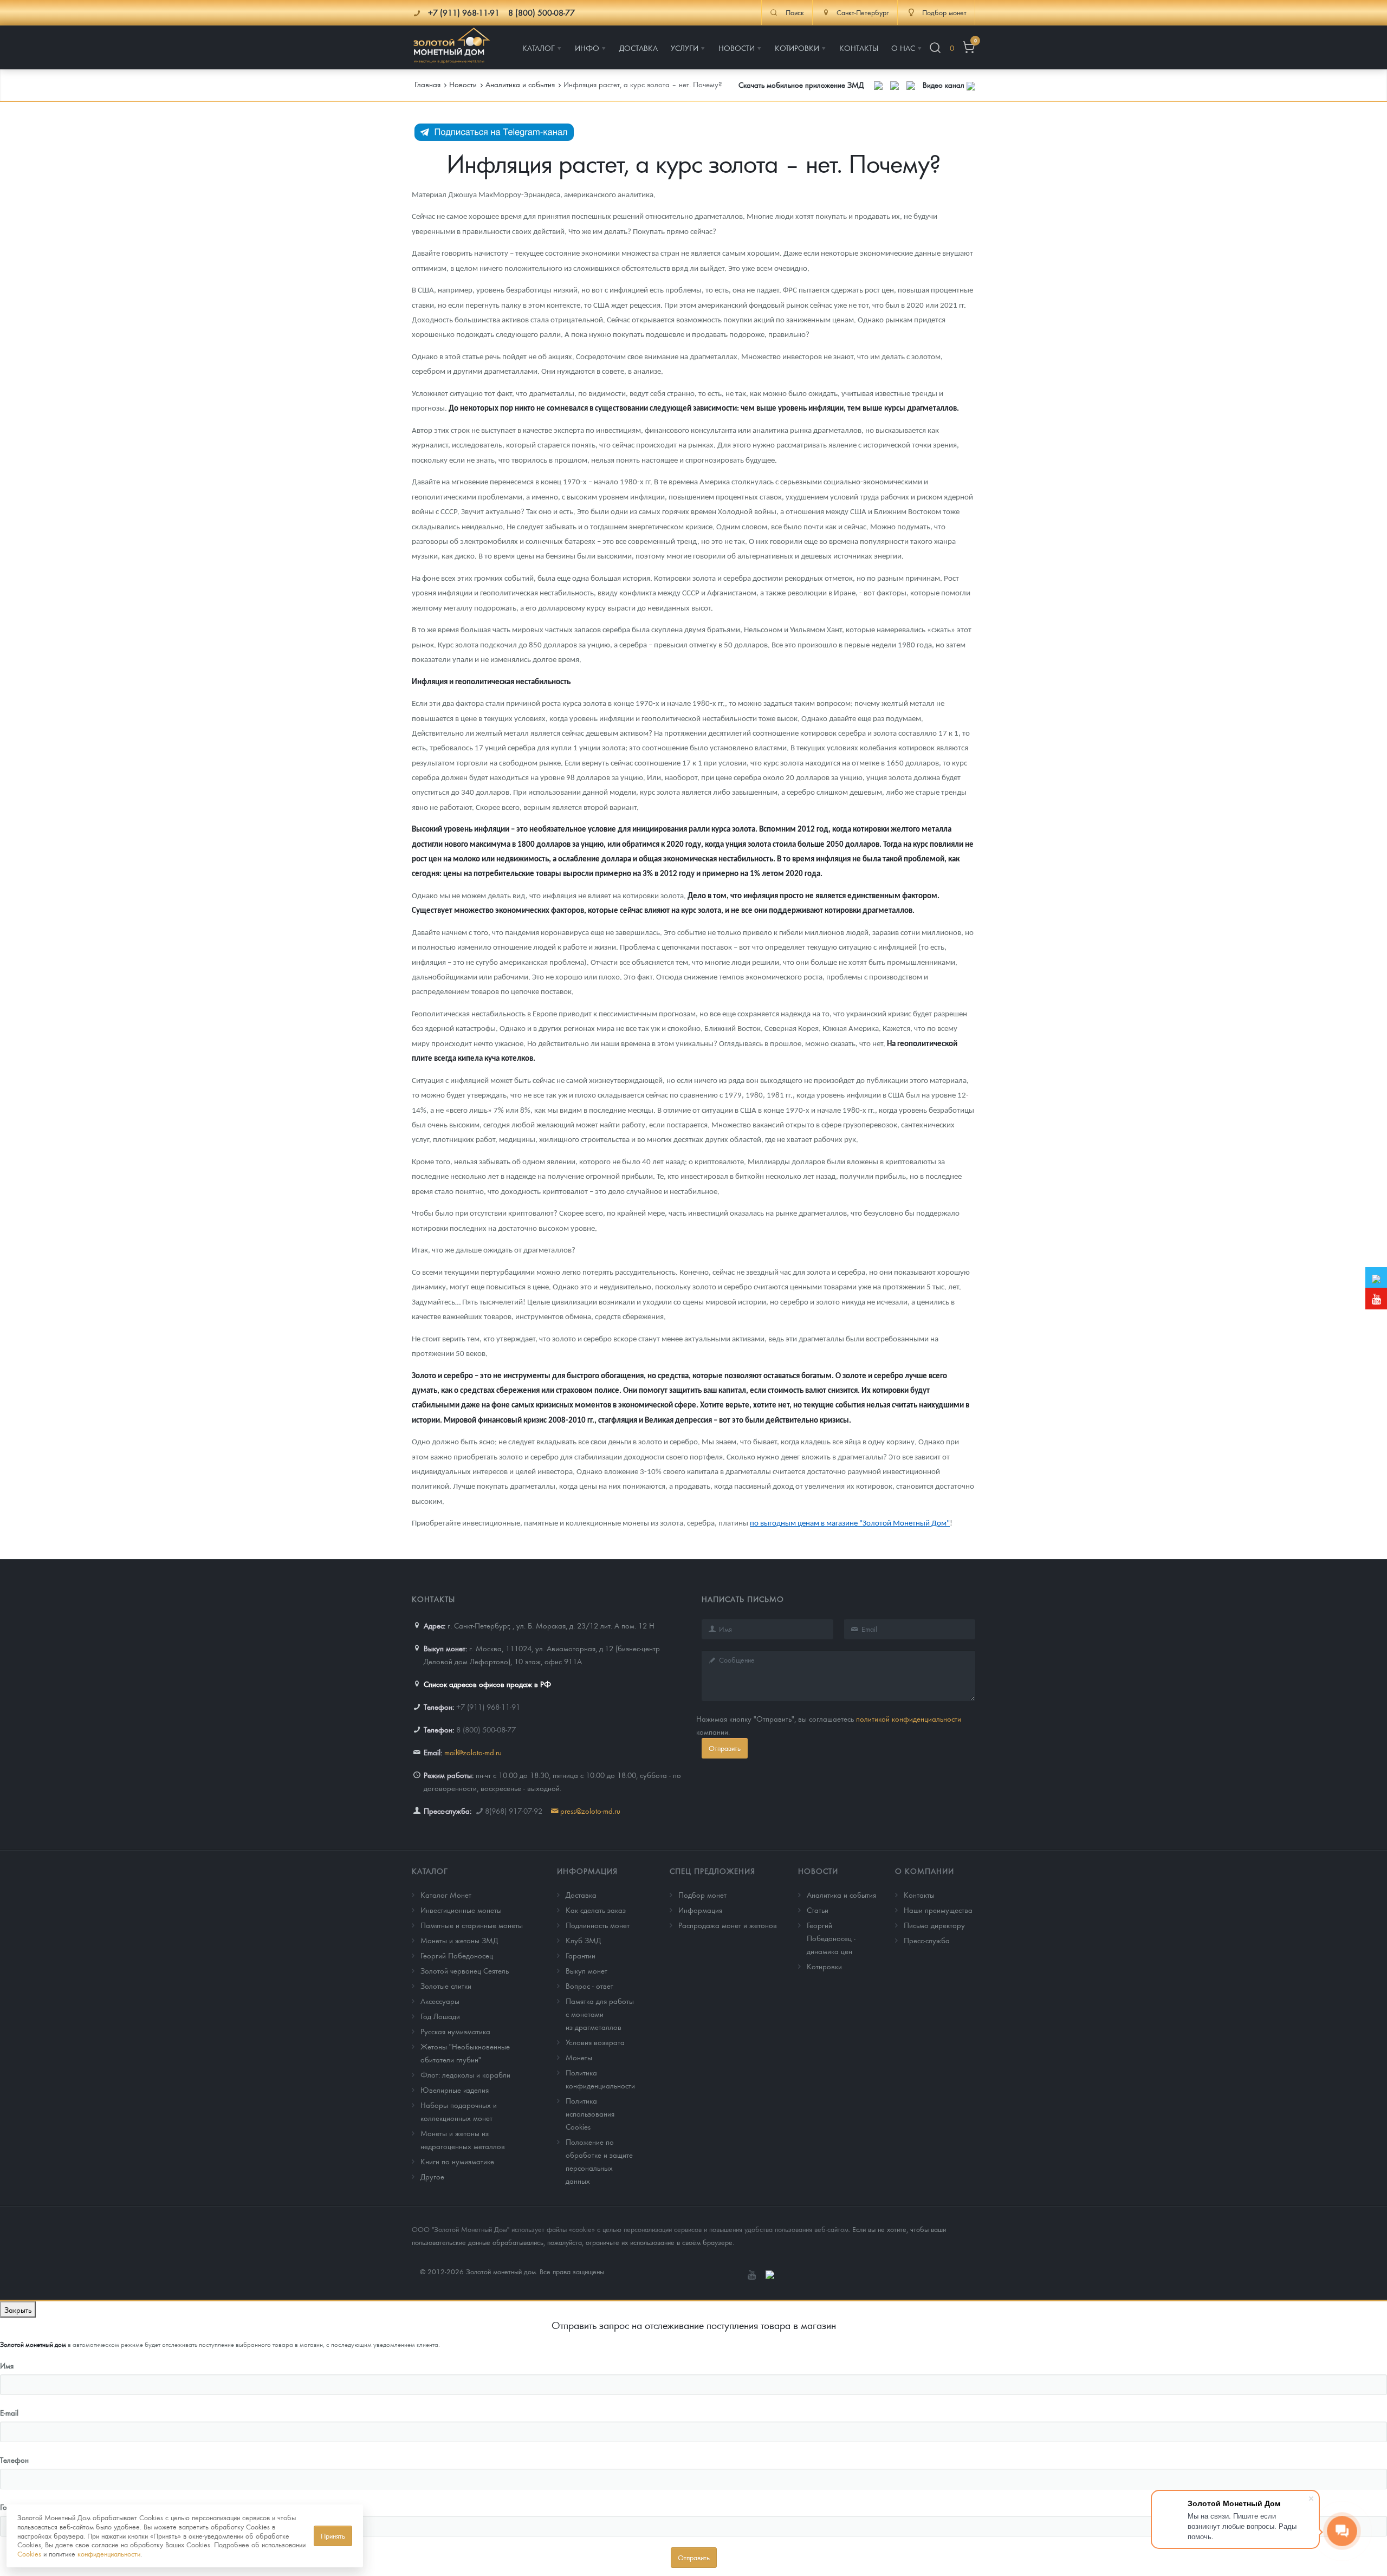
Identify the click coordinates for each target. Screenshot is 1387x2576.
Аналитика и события (841, 1894)
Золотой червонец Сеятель (465, 1970)
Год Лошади (440, 2016)
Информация (587, 1871)
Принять (333, 2536)
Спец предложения (712, 1871)
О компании (925, 1871)
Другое (432, 2176)
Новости (818, 1871)
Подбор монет (702, 1894)
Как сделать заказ (596, 1910)
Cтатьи (818, 1910)
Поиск (795, 12)
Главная (427, 84)
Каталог (430, 1871)
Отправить (725, 1748)
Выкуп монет (586, 1970)
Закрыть (18, 2309)
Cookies (29, 2554)
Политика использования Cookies (590, 2113)
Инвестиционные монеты (461, 1910)
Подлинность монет (598, 1925)
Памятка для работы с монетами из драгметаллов (600, 2014)
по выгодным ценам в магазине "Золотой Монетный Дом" (850, 1524)
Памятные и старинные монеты (472, 1925)
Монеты (579, 2057)
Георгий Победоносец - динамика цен (831, 1938)
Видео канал (945, 85)
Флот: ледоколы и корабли (465, 2074)
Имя (7, 2365)
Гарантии (581, 1955)
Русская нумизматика (455, 2031)
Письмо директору (934, 1925)
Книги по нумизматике (457, 2161)
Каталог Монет (446, 1894)
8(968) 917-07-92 (514, 1811)
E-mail (9, 2412)
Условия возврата (595, 2042)
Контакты (919, 1894)
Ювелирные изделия (455, 2090)
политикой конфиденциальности (909, 1718)
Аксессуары (440, 2001)
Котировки (824, 1966)
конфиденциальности (109, 2554)
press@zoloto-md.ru (590, 1811)
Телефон (14, 2460)
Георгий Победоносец (457, 1955)
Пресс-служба (927, 1940)
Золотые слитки (446, 1985)
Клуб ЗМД (583, 1940)
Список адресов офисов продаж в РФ (487, 1684)
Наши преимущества (938, 1910)
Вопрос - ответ (589, 1985)
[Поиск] (935, 48)
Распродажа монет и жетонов (728, 1925)
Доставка (581, 1894)
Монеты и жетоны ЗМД (459, 1940)
